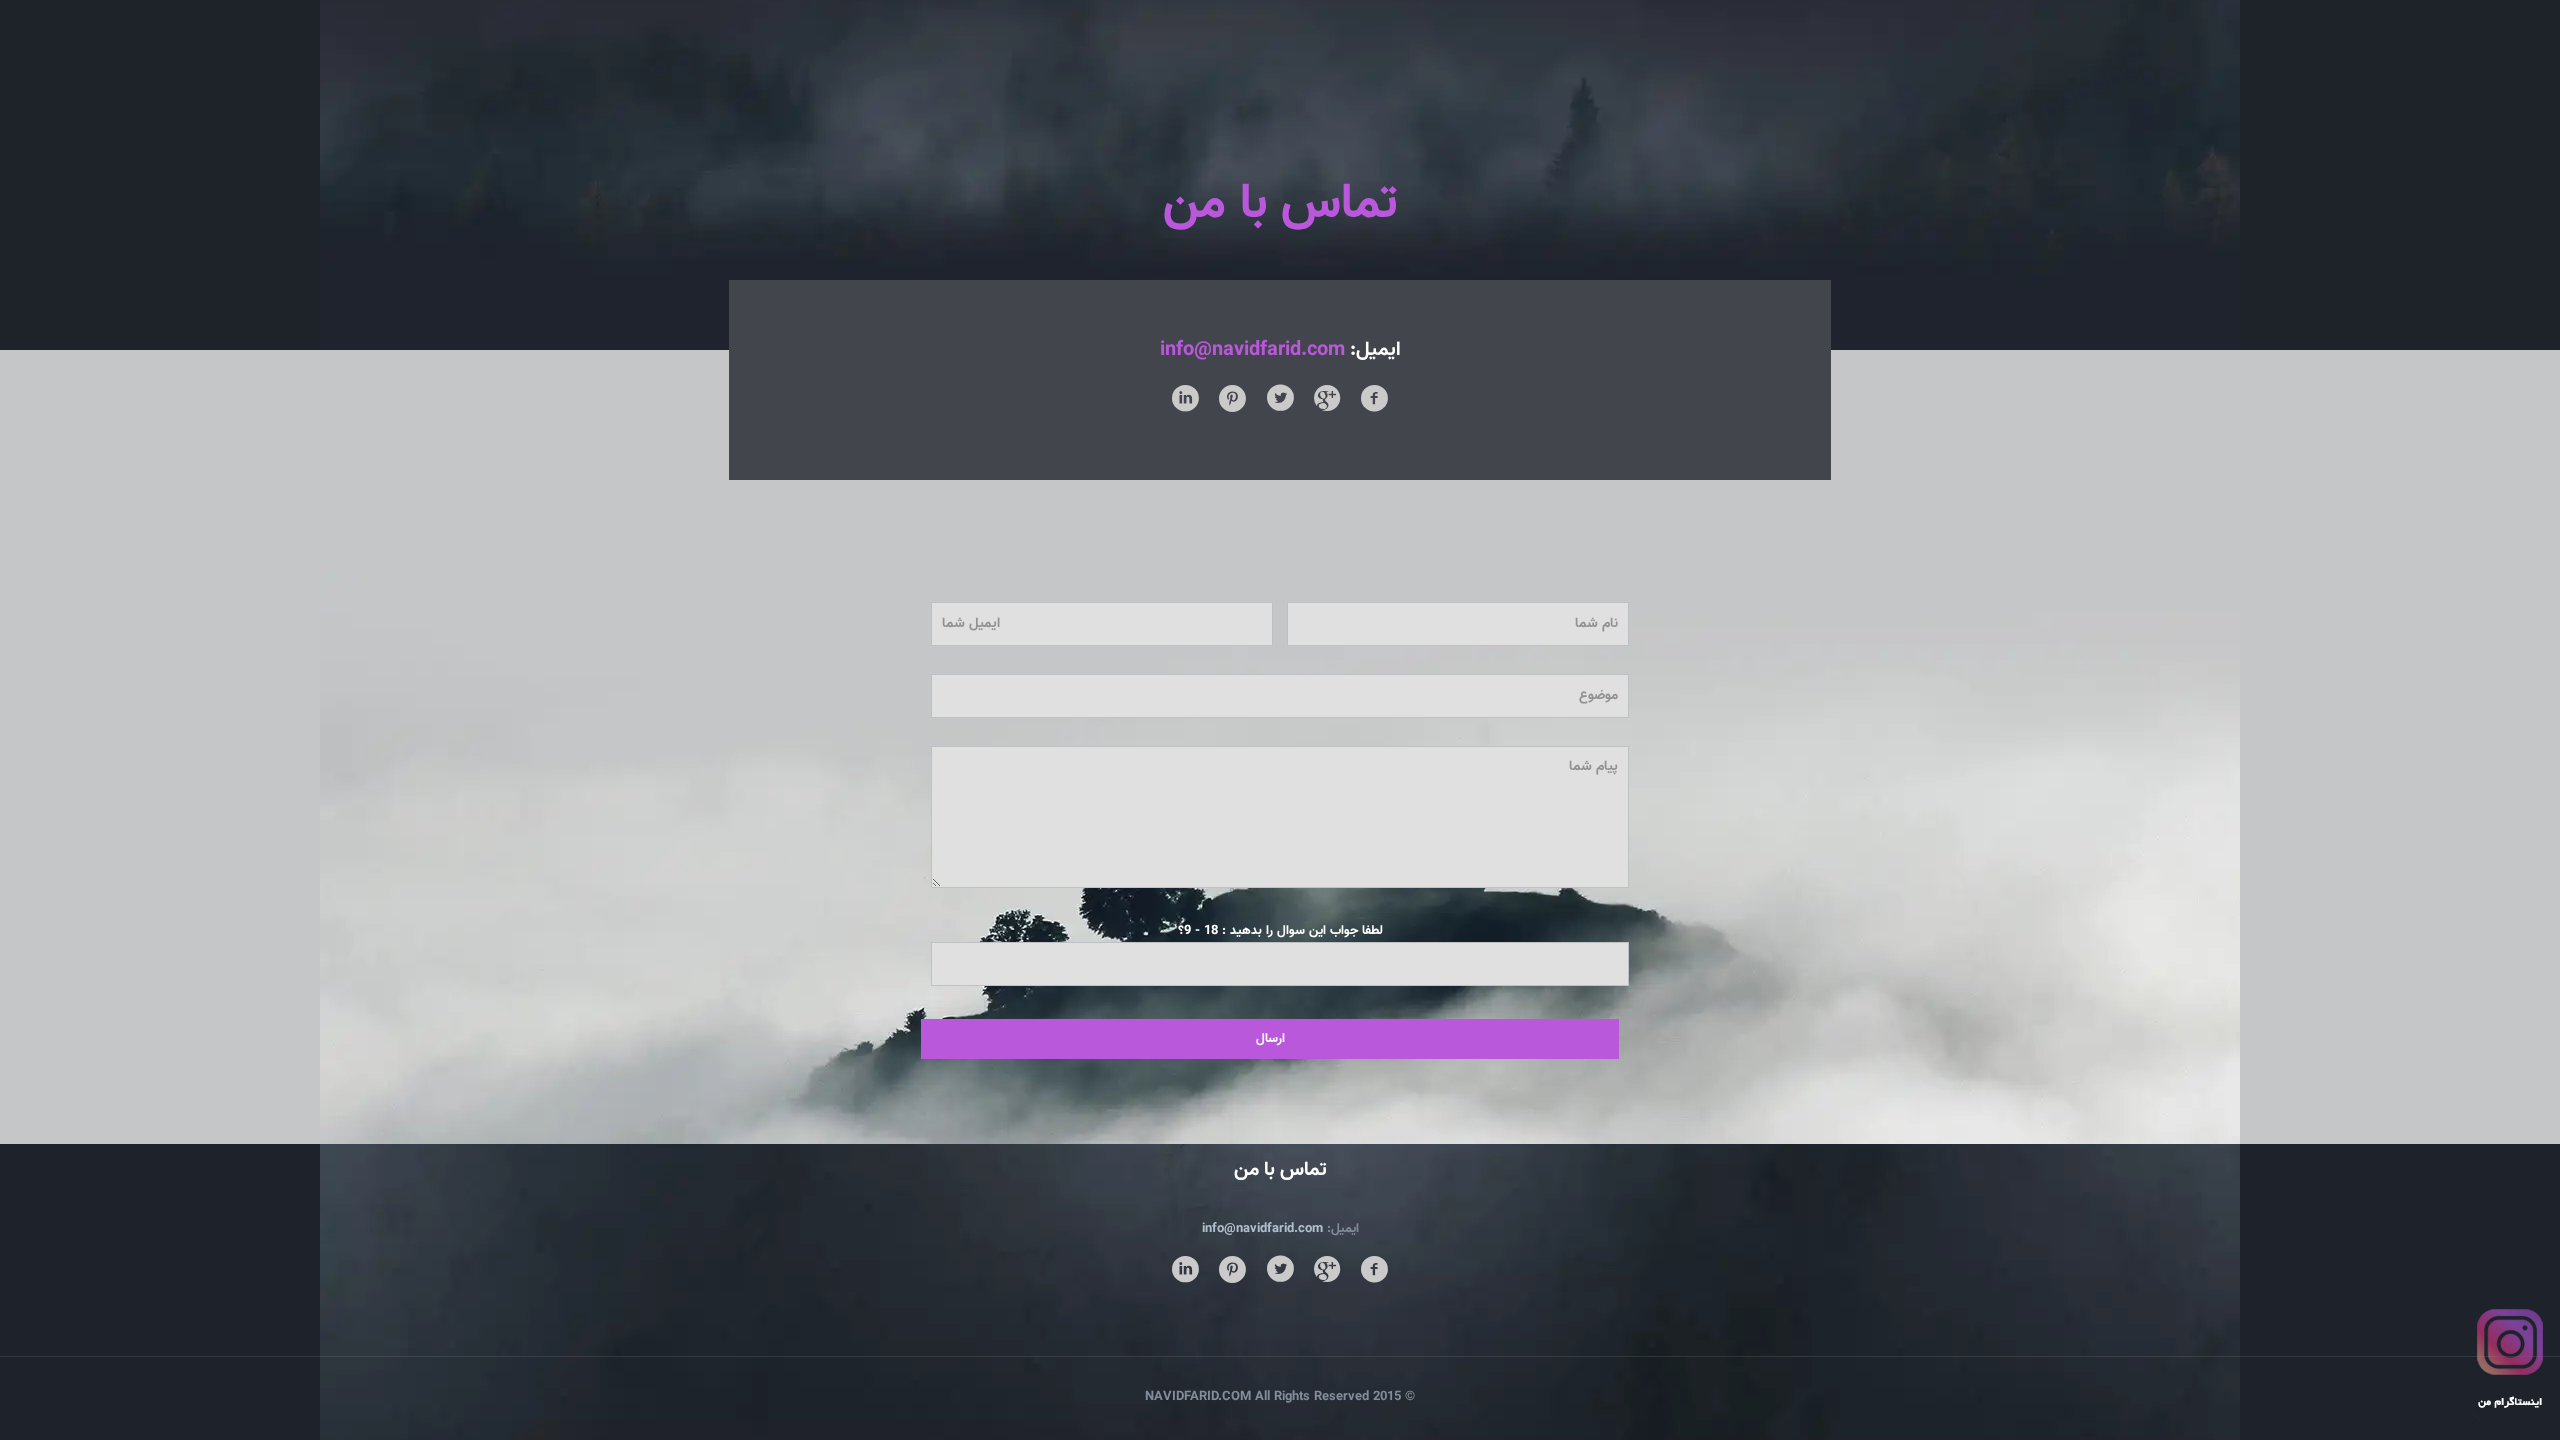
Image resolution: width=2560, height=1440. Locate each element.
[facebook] (1374, 1272)
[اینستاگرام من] (2510, 1429)
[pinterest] (1232, 1272)
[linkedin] (1185, 1272)
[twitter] (1279, 1272)
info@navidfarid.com (1252, 350)
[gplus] (1327, 1272)
